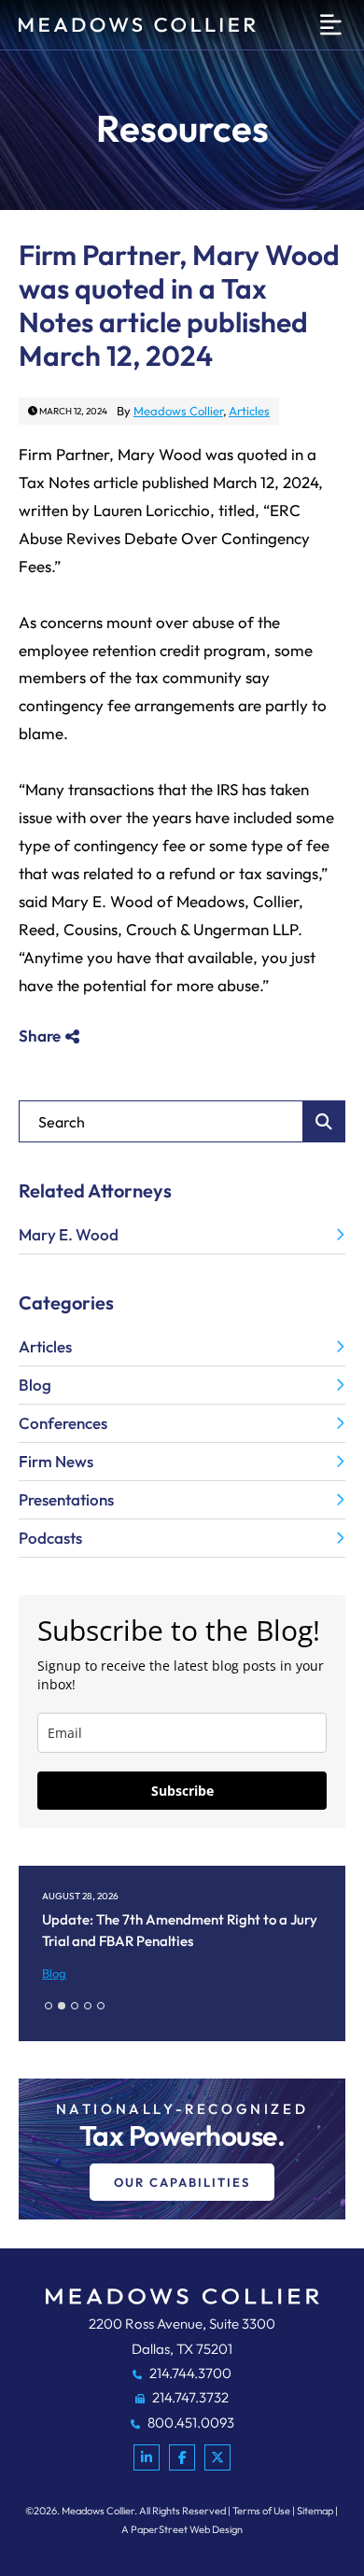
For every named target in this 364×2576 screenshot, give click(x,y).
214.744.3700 (189, 2373)
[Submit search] (324, 1121)
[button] (49, 2006)
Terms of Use (261, 2511)
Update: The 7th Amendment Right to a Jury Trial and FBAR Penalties (180, 1930)
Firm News (56, 1461)
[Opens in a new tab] (147, 2457)
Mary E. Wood (69, 1234)
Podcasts (50, 1538)
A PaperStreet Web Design (182, 2529)
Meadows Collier (178, 411)
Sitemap (315, 2511)
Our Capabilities (182, 2182)
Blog (35, 1385)
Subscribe (182, 1791)
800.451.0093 (189, 2422)
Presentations (66, 1499)
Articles (249, 411)
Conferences (63, 1423)
